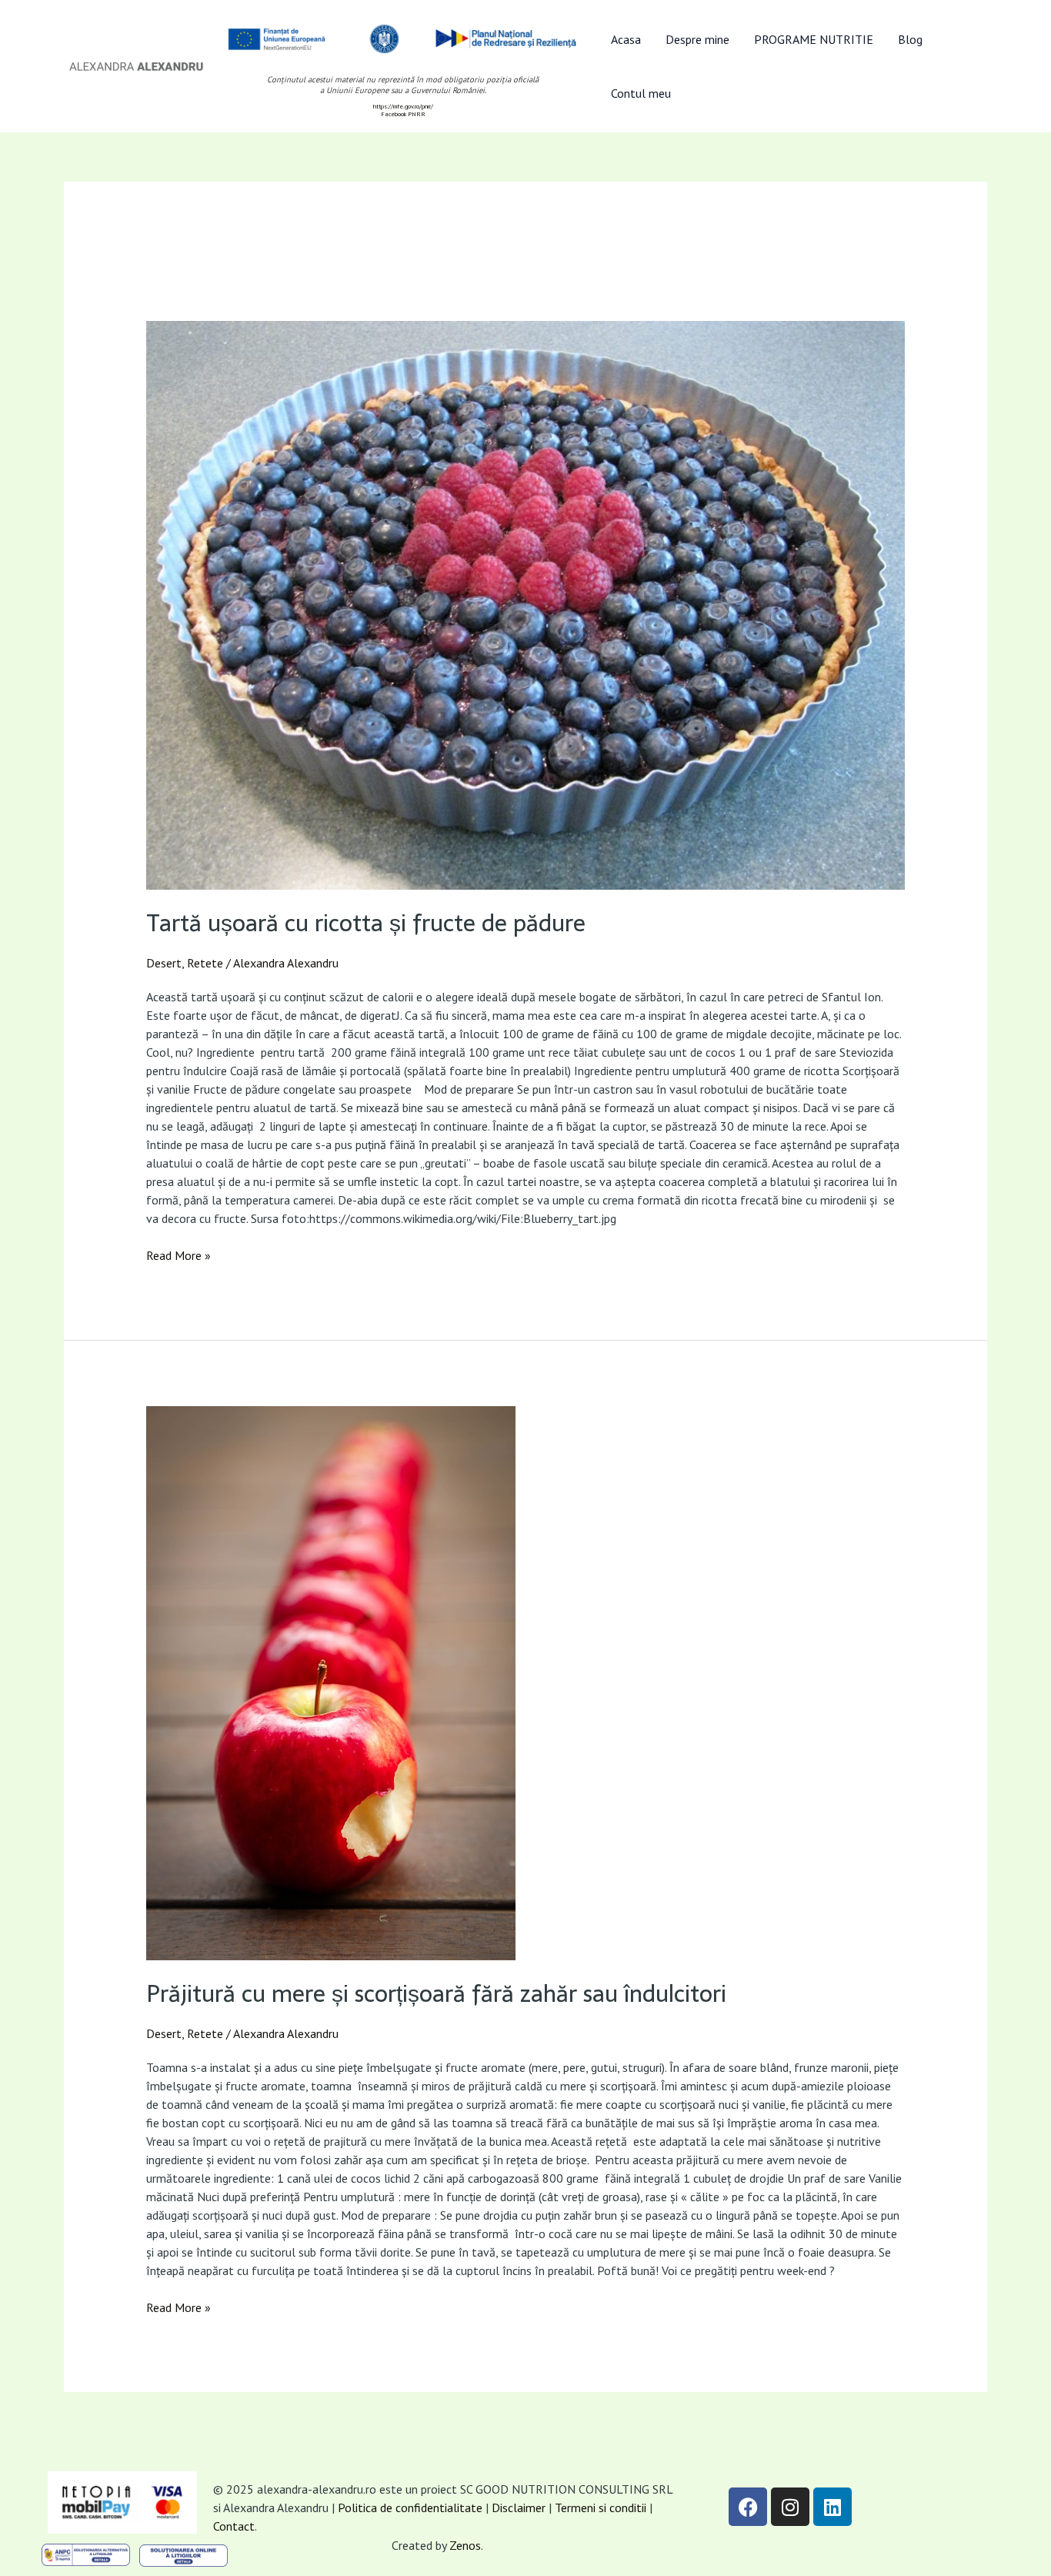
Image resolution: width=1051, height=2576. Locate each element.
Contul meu (641, 93)
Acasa (626, 39)
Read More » (179, 1255)
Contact (234, 2526)
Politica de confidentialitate (410, 2508)
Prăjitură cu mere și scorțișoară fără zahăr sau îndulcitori (436, 1994)
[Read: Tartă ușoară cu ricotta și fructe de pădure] (526, 605)
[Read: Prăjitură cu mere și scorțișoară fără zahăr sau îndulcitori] (526, 1683)
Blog (910, 39)
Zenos (465, 2545)
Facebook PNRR (403, 114)
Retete (205, 963)
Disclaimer (519, 2508)
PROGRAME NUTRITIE (814, 39)
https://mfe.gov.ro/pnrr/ (403, 106)
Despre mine (697, 39)
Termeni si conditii (602, 2508)
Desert (164, 963)
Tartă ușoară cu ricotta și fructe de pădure (366, 923)
